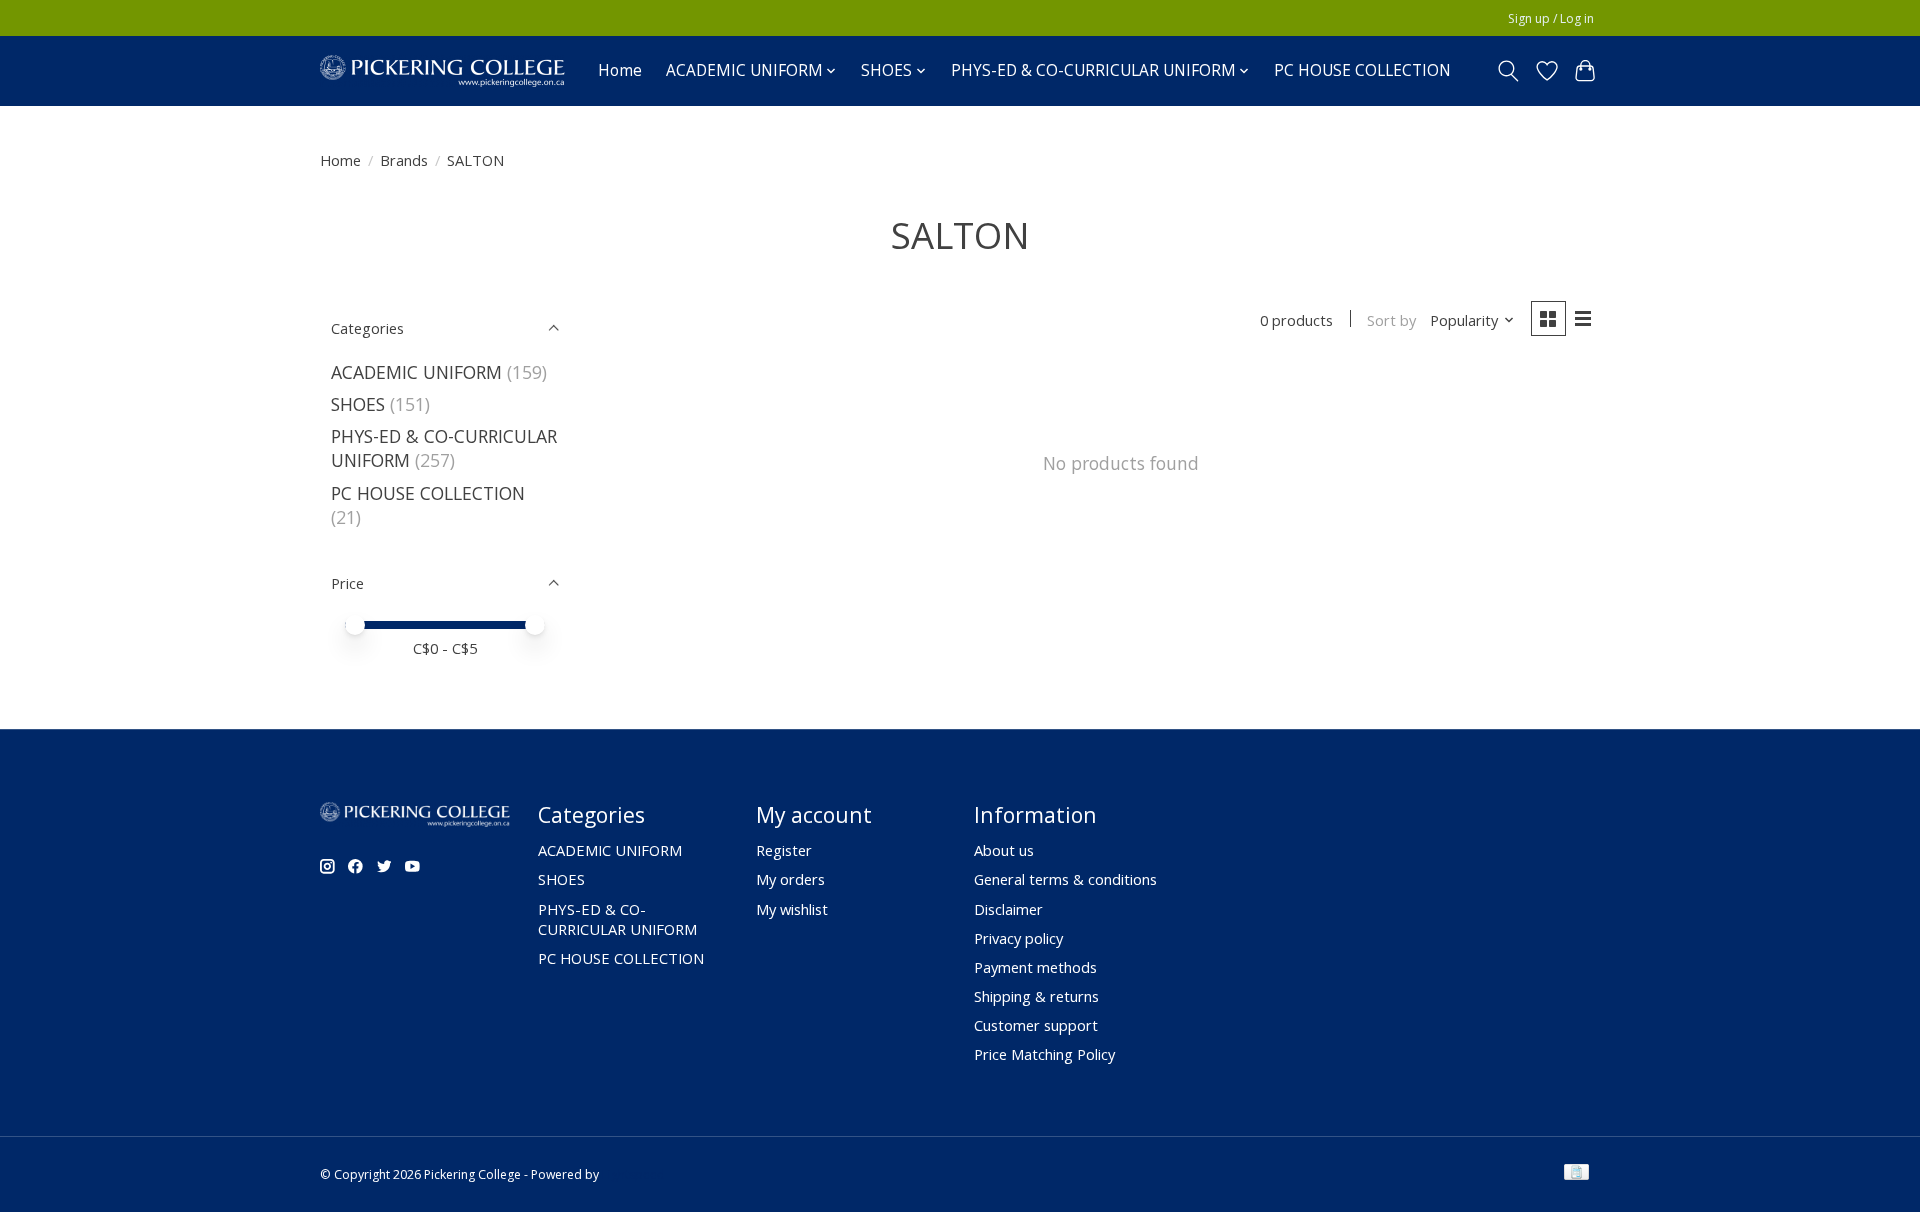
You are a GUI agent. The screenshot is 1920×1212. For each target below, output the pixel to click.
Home (620, 70)
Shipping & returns (1036, 996)
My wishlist (792, 909)
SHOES (358, 404)
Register (784, 850)
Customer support (1036, 1025)
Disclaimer (1008, 909)
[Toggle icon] (1508, 71)
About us (1004, 850)
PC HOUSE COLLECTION (1362, 70)
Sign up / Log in (1551, 18)
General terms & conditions (1065, 879)
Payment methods (1035, 967)
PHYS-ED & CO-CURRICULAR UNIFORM (617, 919)
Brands (404, 160)
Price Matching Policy (1044, 1054)
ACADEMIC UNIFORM (416, 372)
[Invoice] (1576, 1174)
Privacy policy (1018, 938)
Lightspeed (633, 1174)
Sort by (1391, 320)
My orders (790, 879)
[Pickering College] (442, 70)
